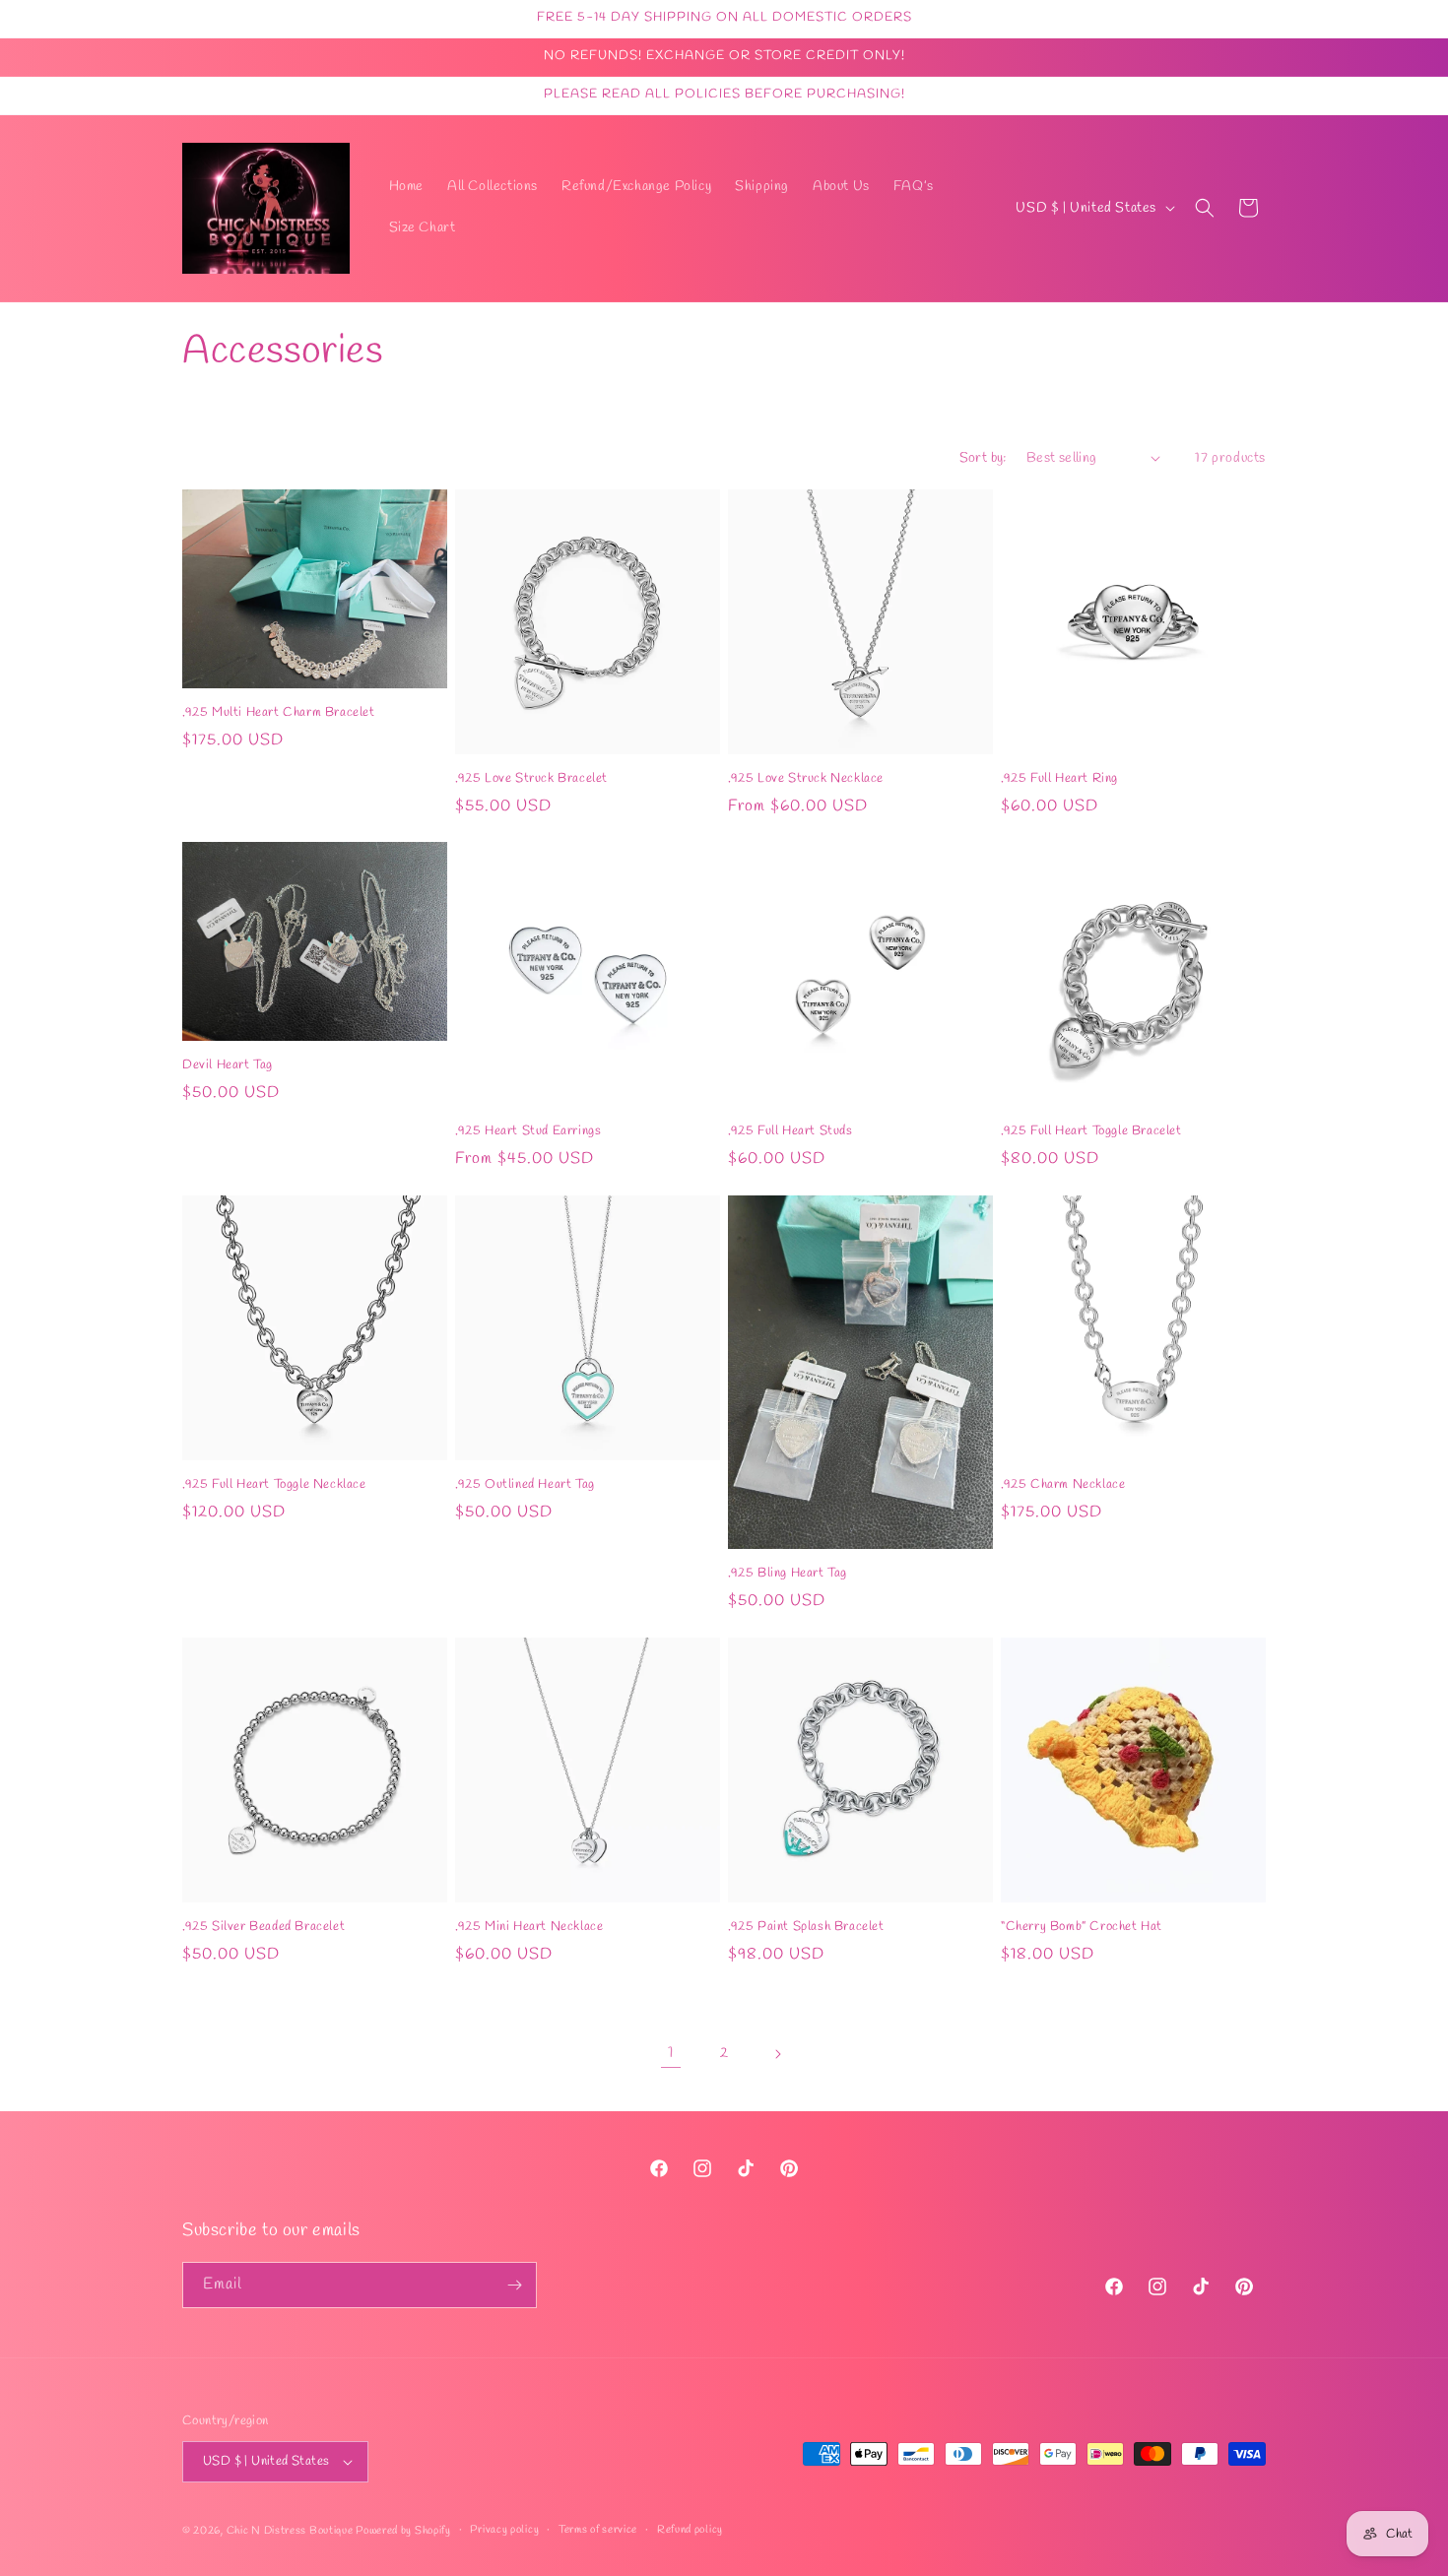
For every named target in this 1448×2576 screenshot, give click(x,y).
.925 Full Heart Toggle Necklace (274, 1485)
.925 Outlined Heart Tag (525, 1485)
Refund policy (690, 2530)
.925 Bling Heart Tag (788, 1574)
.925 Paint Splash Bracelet (806, 1927)
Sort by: (983, 458)
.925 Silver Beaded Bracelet (263, 1927)
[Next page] (777, 2054)
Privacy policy (504, 2530)
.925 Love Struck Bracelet (531, 779)
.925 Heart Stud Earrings (528, 1131)
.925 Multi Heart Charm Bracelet (279, 712)
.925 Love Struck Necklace (806, 779)
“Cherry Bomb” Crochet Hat (1082, 1927)
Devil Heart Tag (228, 1065)
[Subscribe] (514, 2285)
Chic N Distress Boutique (292, 2531)
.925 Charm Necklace (1063, 1485)
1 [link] (671, 2053)
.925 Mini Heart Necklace (529, 1927)
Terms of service (598, 2530)
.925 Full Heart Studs (790, 1131)
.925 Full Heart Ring (1059, 779)
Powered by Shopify (403, 2531)
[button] (1205, 208)
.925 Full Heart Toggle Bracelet (1091, 1131)
